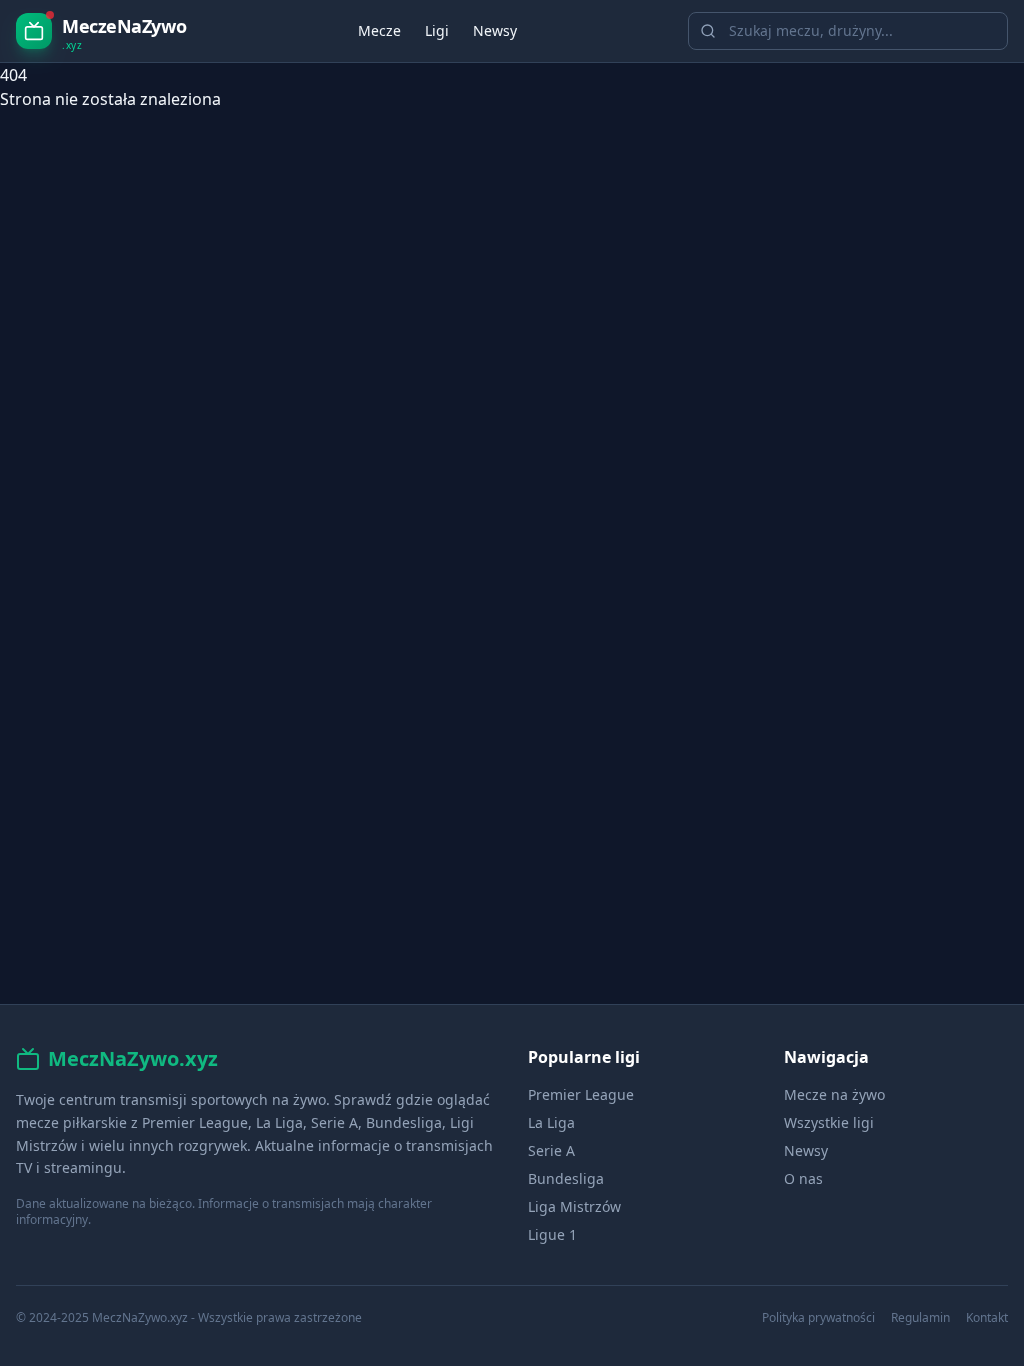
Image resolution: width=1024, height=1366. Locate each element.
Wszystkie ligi (829, 1122)
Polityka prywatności (818, 1318)
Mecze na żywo (834, 1094)
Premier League (581, 1094)
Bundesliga (566, 1178)
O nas (803, 1178)
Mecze (379, 30)
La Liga (551, 1122)
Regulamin (920, 1318)
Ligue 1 (552, 1234)
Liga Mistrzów (574, 1206)
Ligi (437, 30)
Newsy (495, 30)
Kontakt (987, 1318)
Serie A (551, 1150)
